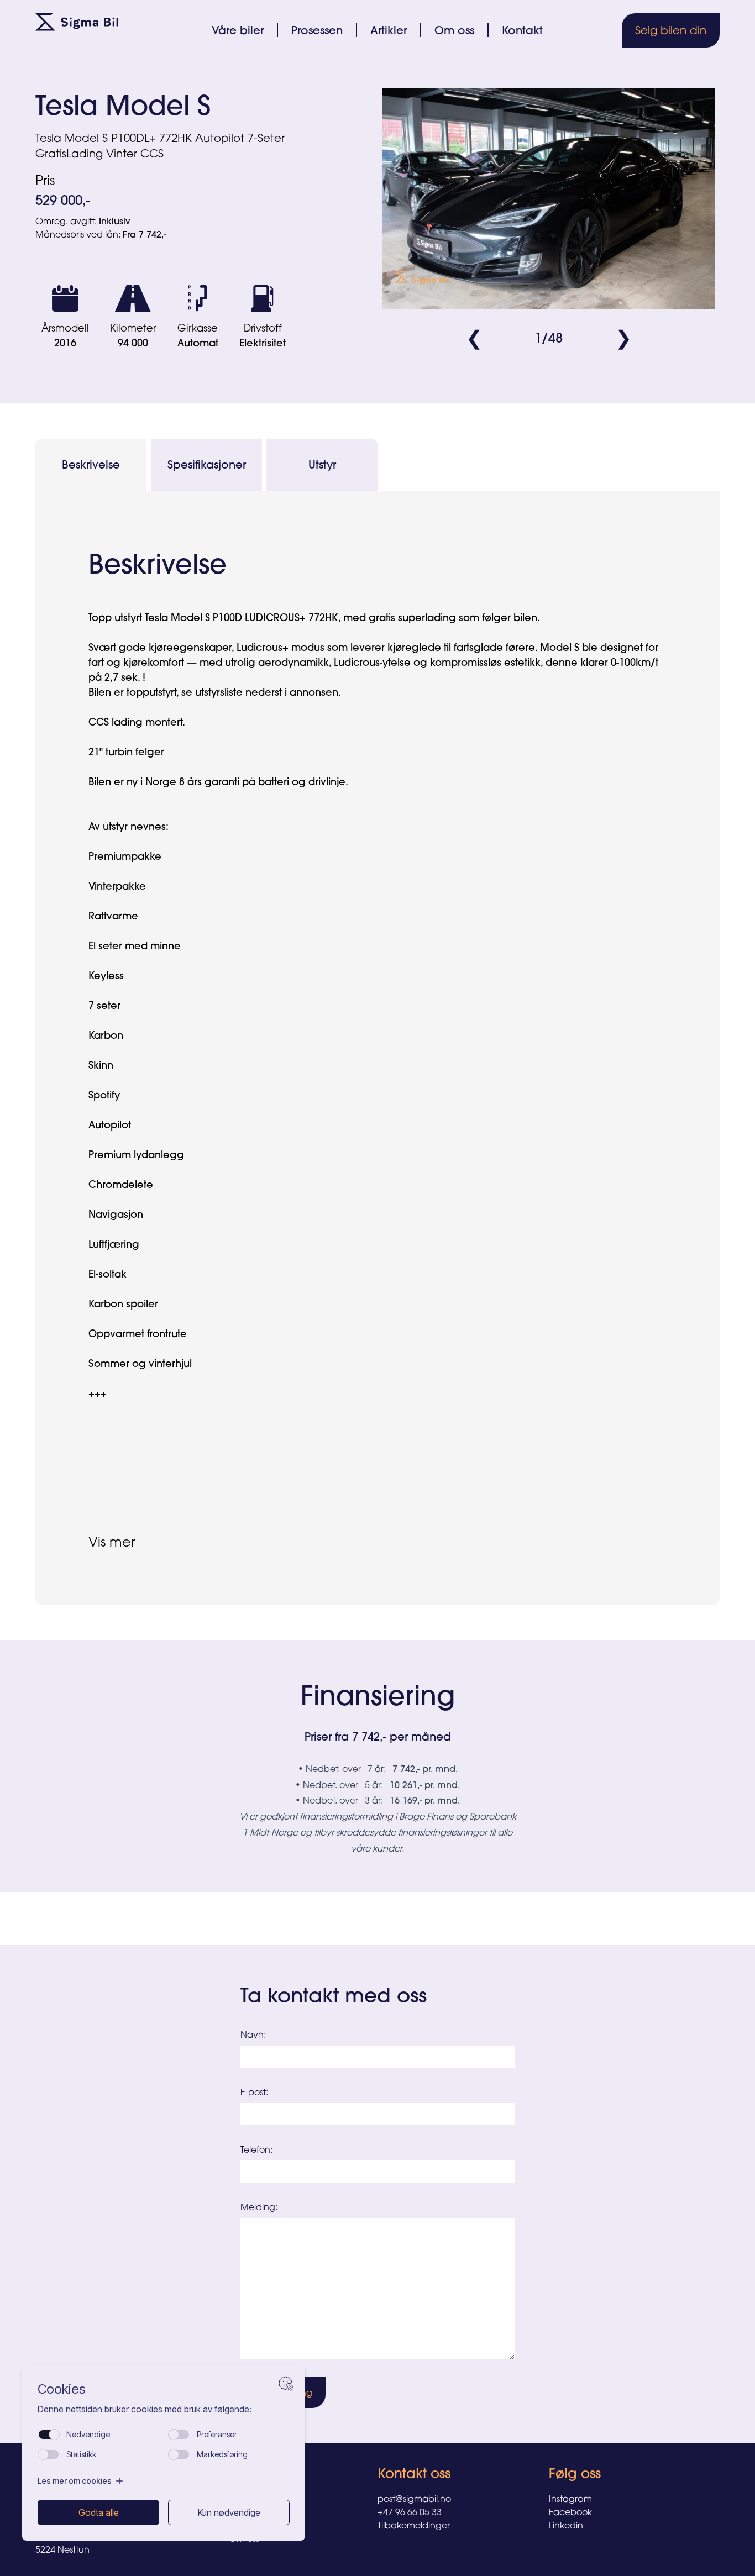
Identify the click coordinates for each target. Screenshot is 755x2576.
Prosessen (317, 30)
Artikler (389, 30)
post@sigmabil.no (414, 2499)
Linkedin (566, 2525)
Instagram (570, 2499)
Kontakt (522, 30)
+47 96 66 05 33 (410, 2512)
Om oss (454, 30)
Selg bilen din (671, 30)
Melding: (259, 2207)
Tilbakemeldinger (414, 2525)
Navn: (253, 2034)
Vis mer (112, 1542)
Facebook (570, 2512)
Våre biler (238, 30)
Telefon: (256, 2149)
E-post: (254, 2092)
